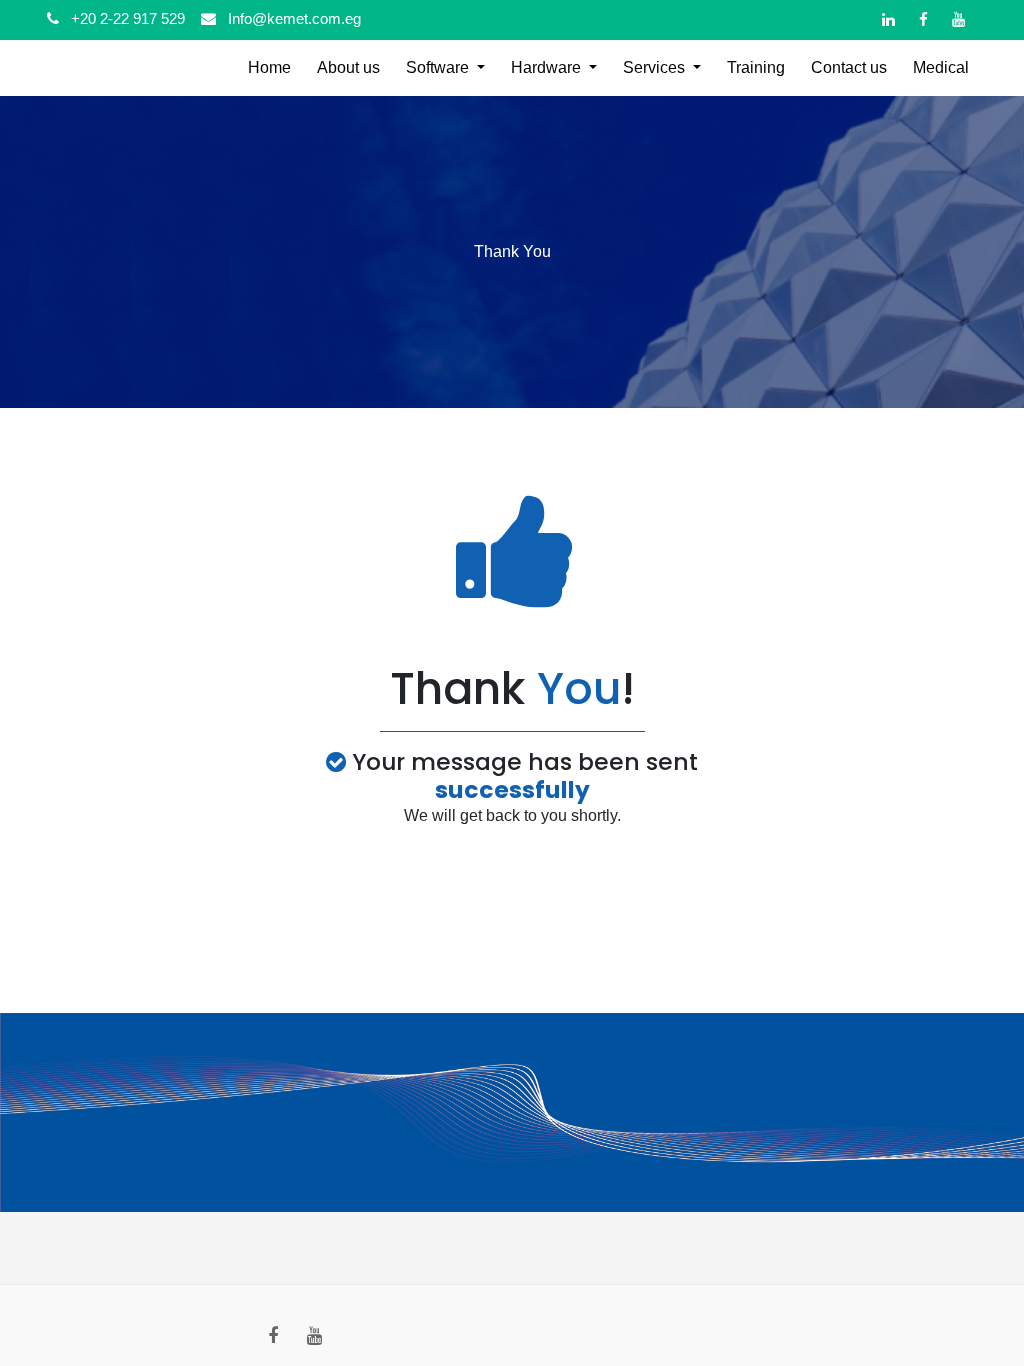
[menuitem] (269, 68)
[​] (888, 19)
